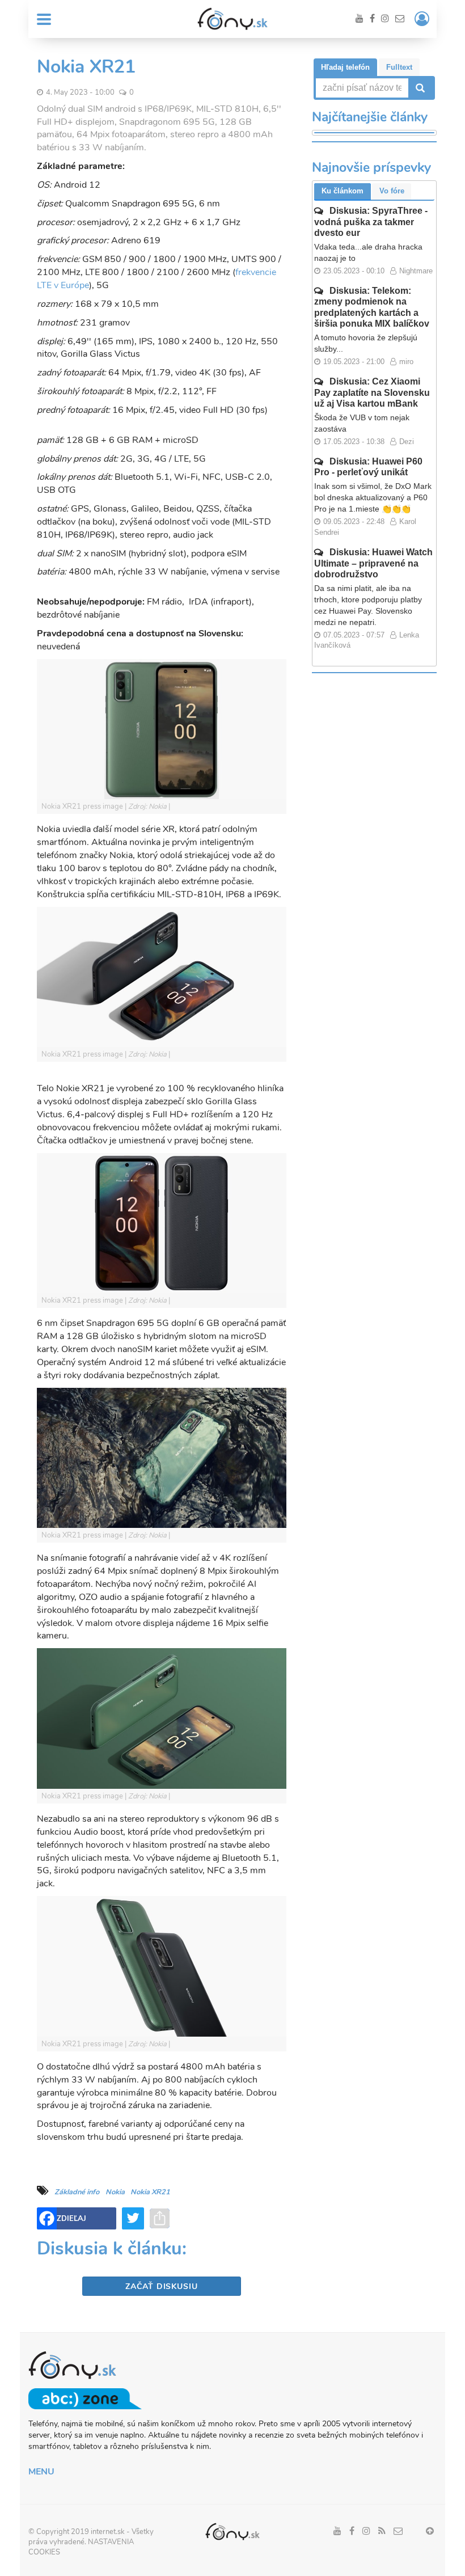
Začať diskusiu (161, 2286)
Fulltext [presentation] (399, 67)
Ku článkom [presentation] (343, 191)
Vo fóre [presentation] (392, 191)
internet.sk (108, 2532)
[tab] (345, 67)
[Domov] (232, 19)
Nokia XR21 (150, 2192)
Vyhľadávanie (419, 88)
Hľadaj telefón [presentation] (345, 67)
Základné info (77, 2192)
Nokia (115, 2192)
